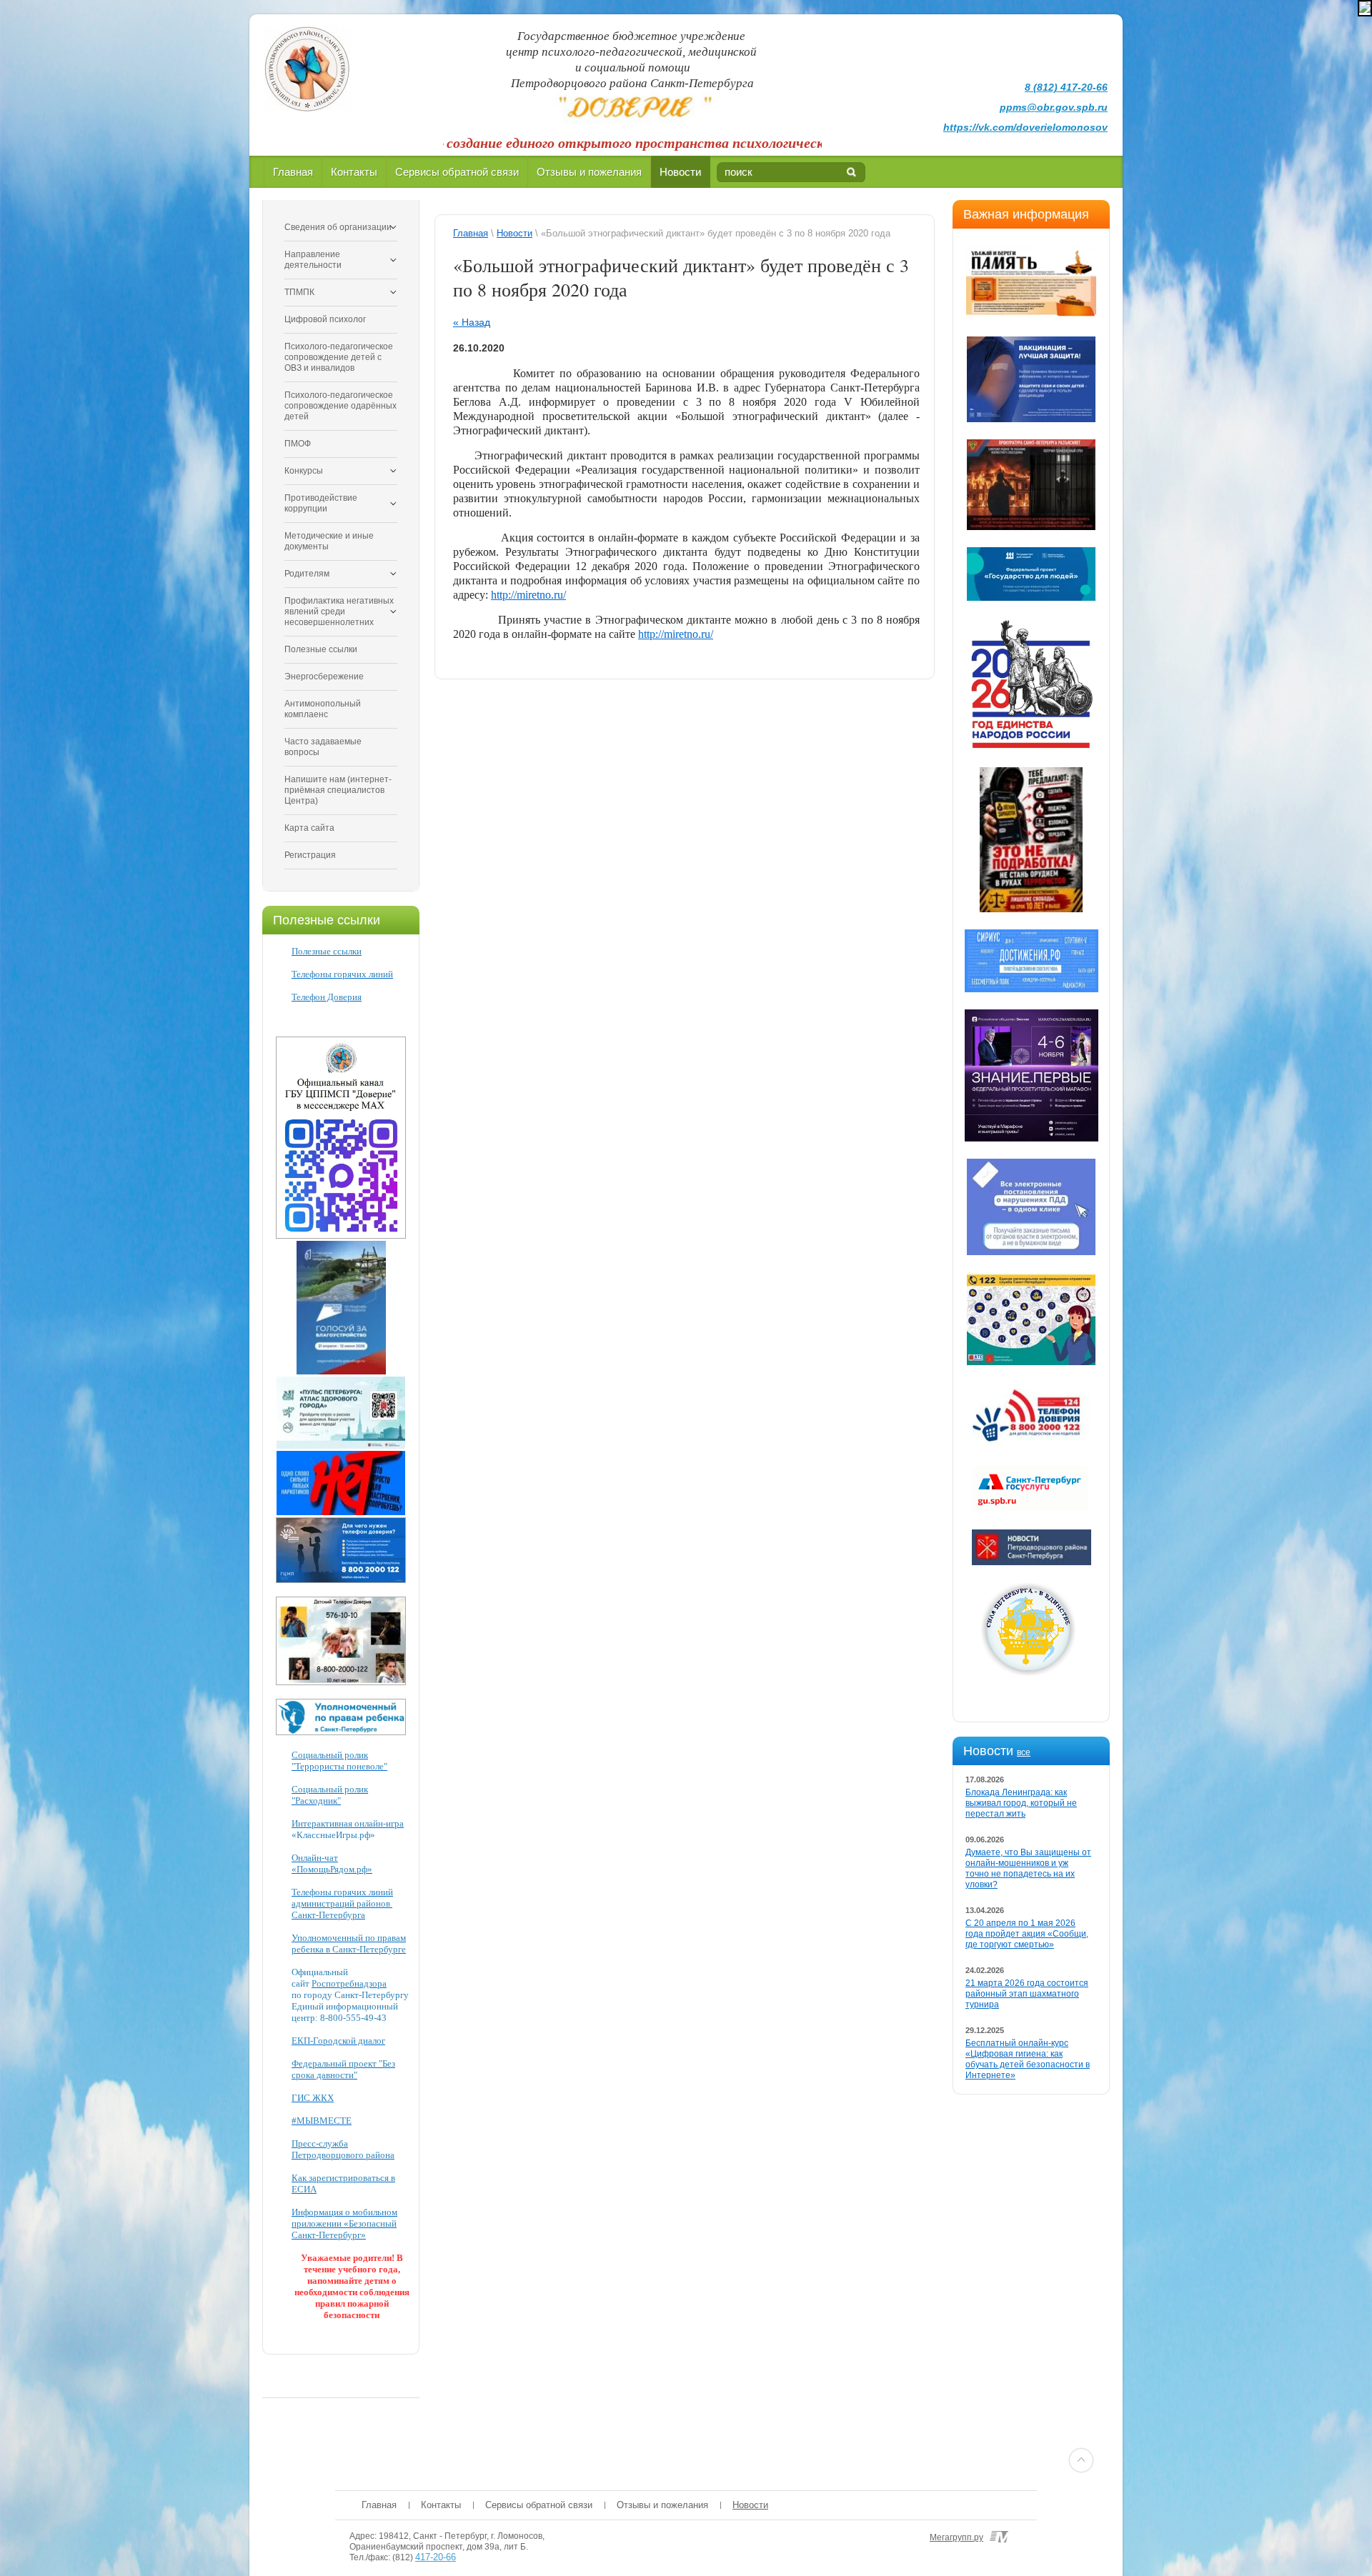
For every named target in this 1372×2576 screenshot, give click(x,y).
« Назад (472, 322)
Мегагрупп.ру (956, 2537)
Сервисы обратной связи (457, 172)
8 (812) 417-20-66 (1066, 87)
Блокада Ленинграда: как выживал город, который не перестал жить (1021, 1803)
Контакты (354, 172)
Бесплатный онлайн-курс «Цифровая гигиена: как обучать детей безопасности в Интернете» (1028, 2059)
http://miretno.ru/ (528, 595)
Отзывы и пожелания (589, 172)
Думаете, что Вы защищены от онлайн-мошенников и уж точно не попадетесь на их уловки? (1028, 1868)
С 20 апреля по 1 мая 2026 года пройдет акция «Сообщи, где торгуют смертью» (1027, 1934)
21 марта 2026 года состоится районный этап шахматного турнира (1027, 1994)
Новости (680, 172)
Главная (293, 172)
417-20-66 (436, 2557)
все (1024, 1752)
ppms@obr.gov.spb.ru (1054, 107)
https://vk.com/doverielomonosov (1025, 127)
